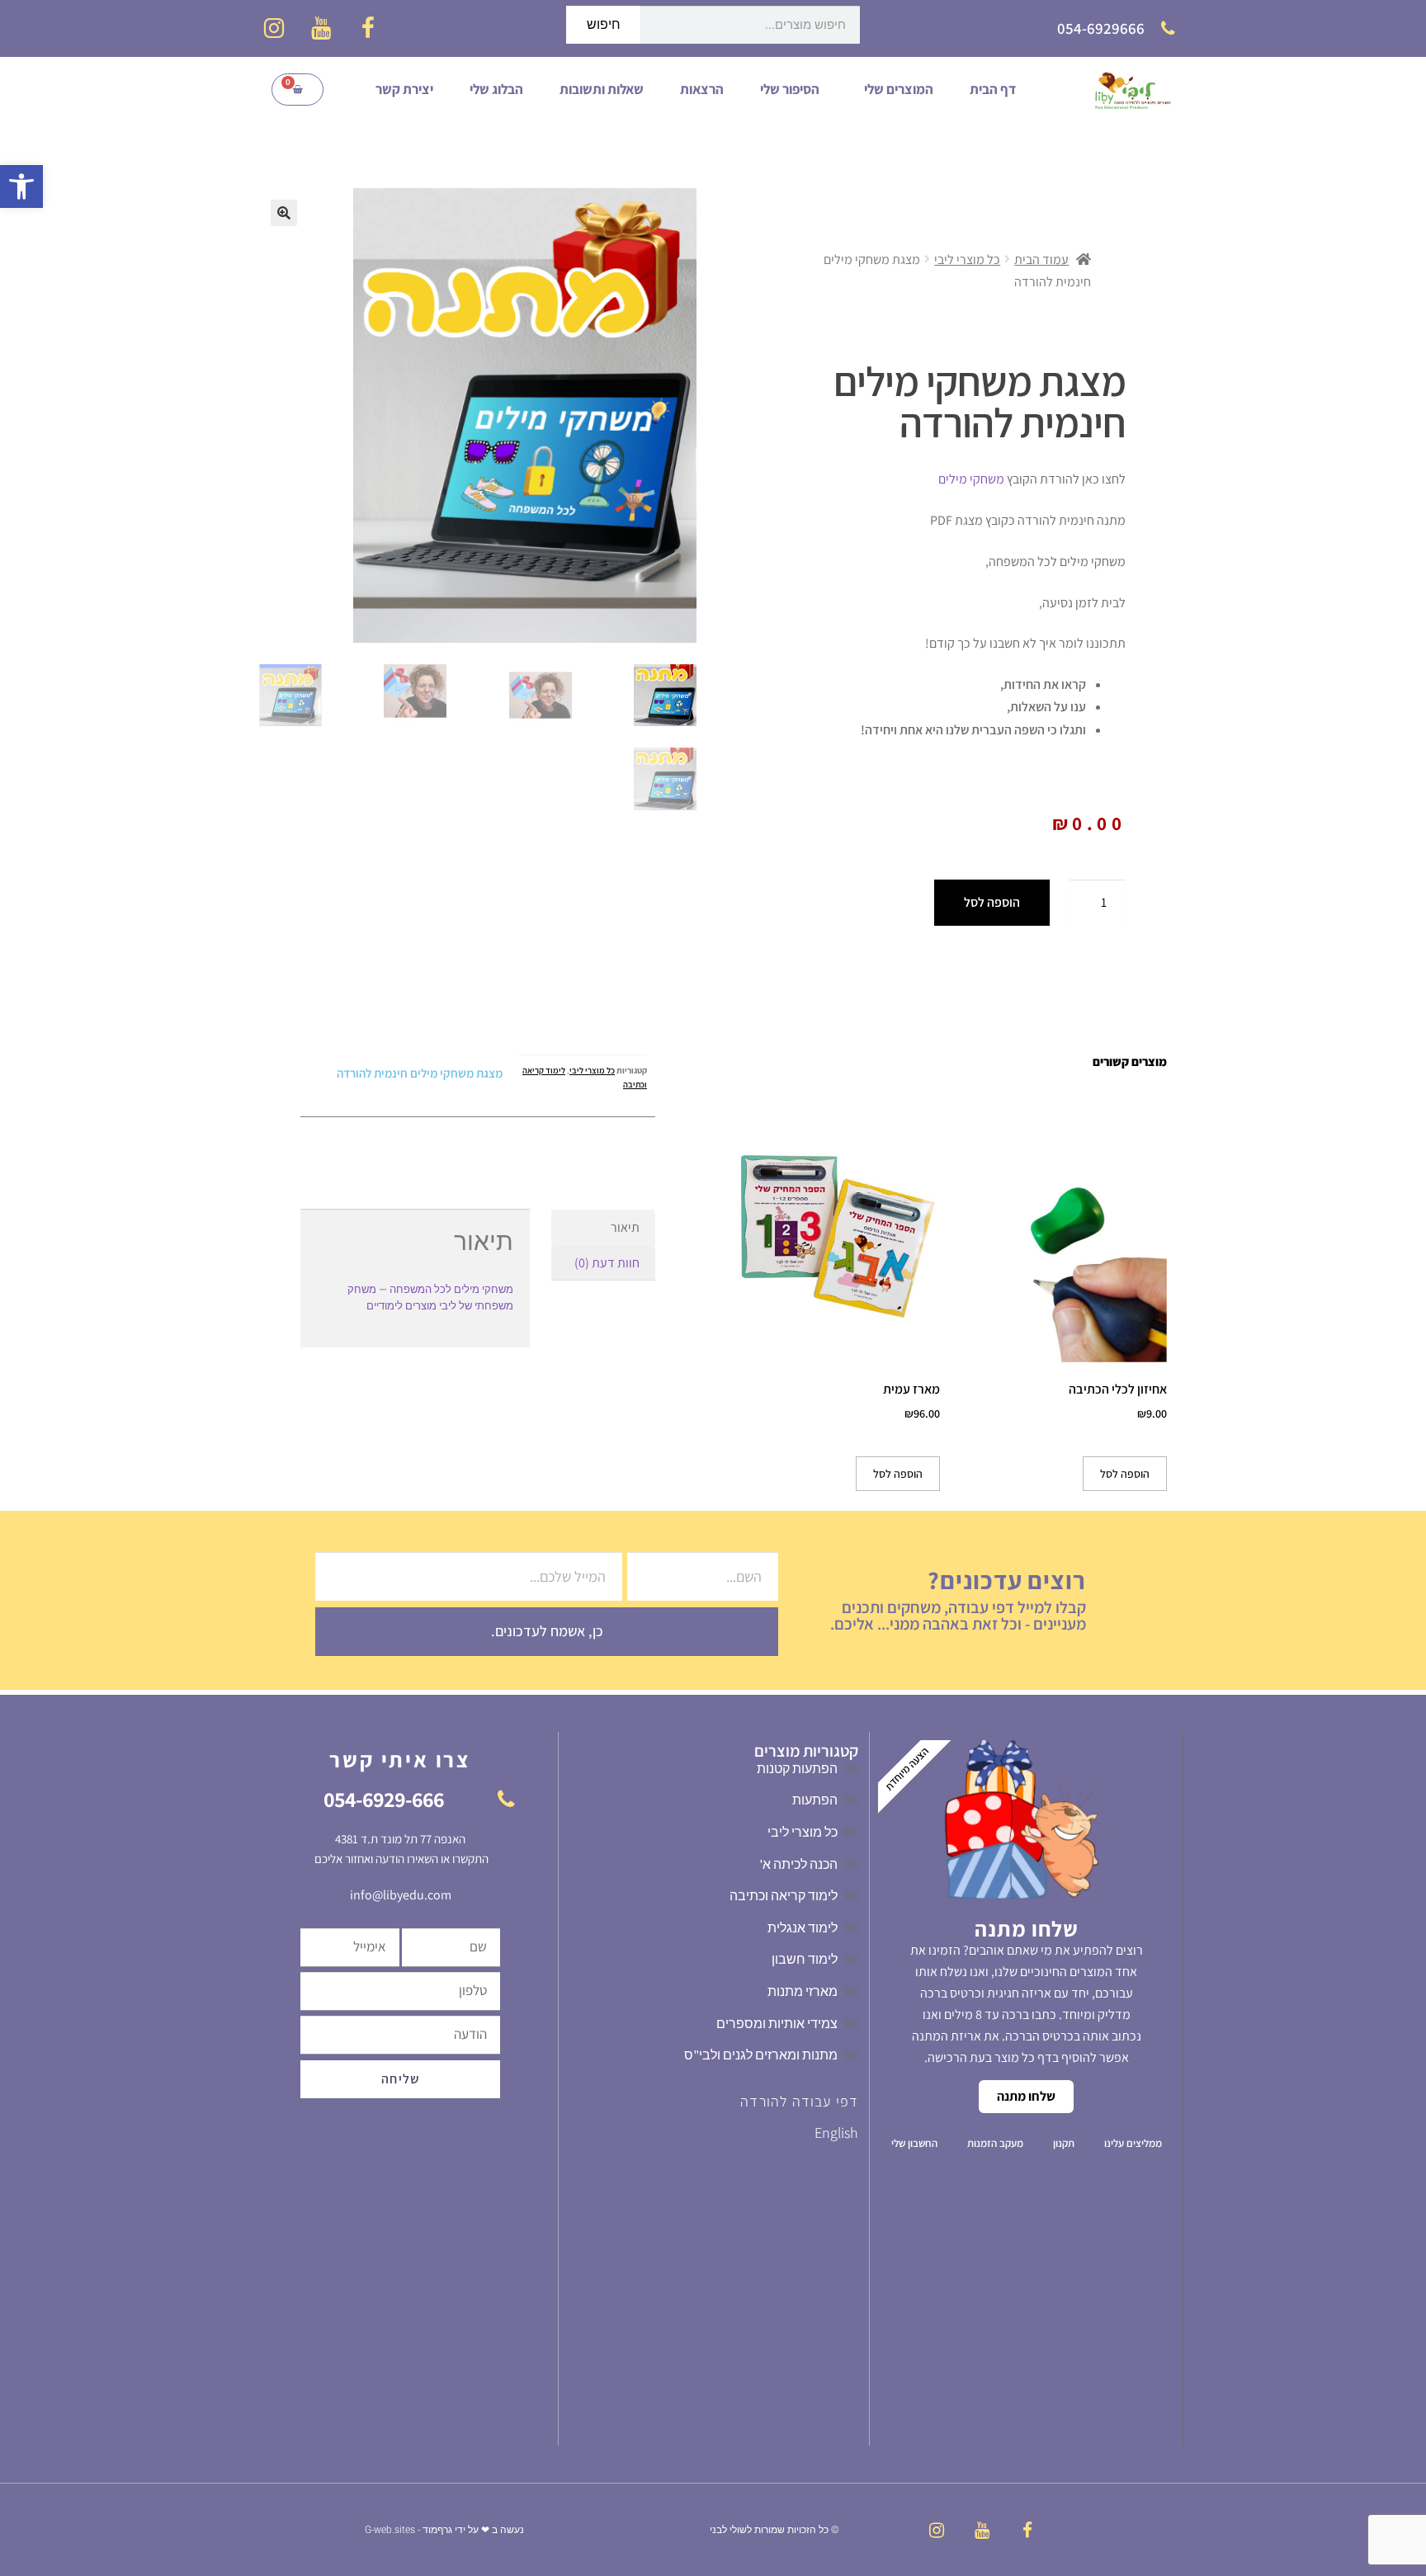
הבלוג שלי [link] (496, 89)
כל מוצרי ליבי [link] (967, 259)
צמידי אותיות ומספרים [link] (777, 2023)
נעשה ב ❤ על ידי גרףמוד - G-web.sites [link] (444, 2530)
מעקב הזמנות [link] (995, 2143)
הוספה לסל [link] (1125, 1474)
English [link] (836, 2133)
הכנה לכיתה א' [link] (798, 1864)
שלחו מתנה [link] (1026, 2096)
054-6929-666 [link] (384, 1799)
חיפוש (604, 24)
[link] (21, 186)
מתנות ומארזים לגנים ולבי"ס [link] (761, 2055)
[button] (284, 213)
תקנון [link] (1064, 2143)
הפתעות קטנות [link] (797, 1768)
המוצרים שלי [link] (899, 89)
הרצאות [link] (702, 89)
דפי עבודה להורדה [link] (799, 2101)
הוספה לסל (992, 902)
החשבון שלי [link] (914, 2143)
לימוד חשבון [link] (805, 1959)
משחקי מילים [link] (971, 479)
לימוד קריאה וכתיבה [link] (784, 1895)
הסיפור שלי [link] (790, 89)
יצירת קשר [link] (404, 89)
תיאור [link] (625, 1227)
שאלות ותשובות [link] (602, 89)
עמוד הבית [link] (1041, 259)
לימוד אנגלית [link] (803, 1927)
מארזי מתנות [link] (803, 1991)
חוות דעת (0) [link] (607, 1263)
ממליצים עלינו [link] (1133, 2143)
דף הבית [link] (993, 89)
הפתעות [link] (815, 1800)
